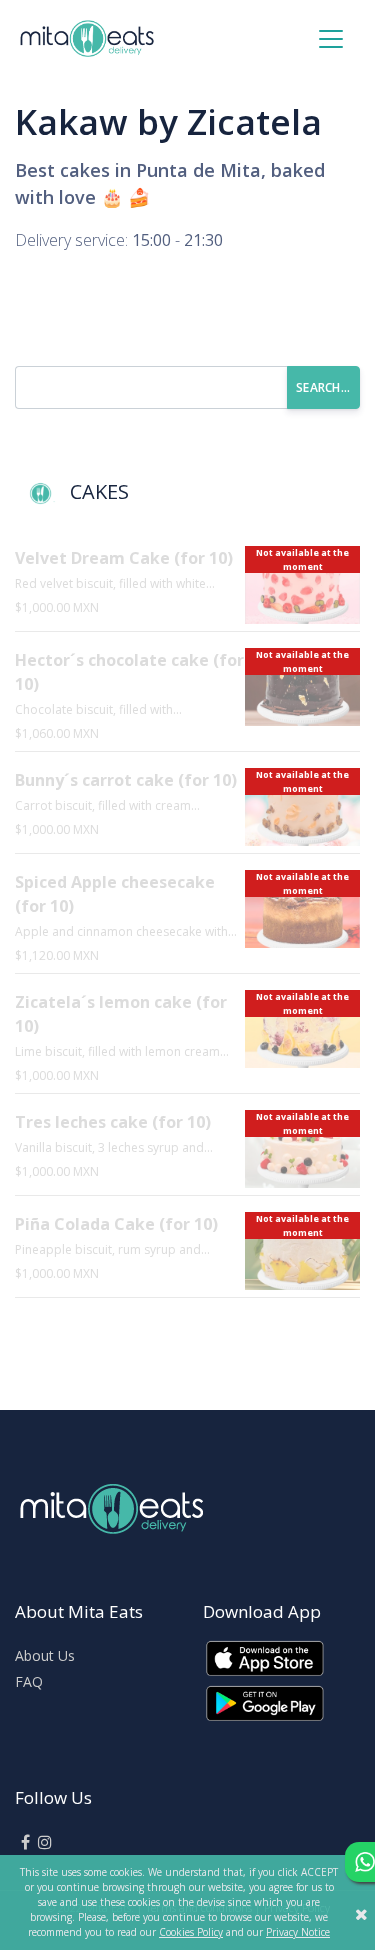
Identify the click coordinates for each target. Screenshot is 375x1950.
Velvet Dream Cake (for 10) (124, 558)
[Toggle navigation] (331, 39)
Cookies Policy (191, 1932)
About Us (45, 1655)
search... (323, 386)
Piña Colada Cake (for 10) (116, 1224)
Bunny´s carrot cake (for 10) (126, 780)
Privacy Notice (298, 1932)
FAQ (29, 1681)
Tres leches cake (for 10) (113, 1122)
